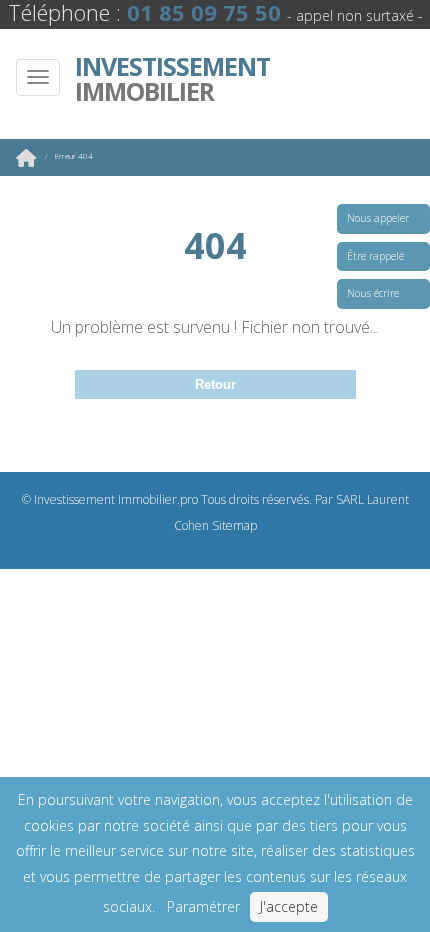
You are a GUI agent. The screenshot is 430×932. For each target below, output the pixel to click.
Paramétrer (203, 906)
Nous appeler (378, 218)
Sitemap (234, 525)
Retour (215, 384)
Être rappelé (375, 256)
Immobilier (172, 79)
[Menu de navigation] (38, 77)
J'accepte (289, 906)
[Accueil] (26, 161)
